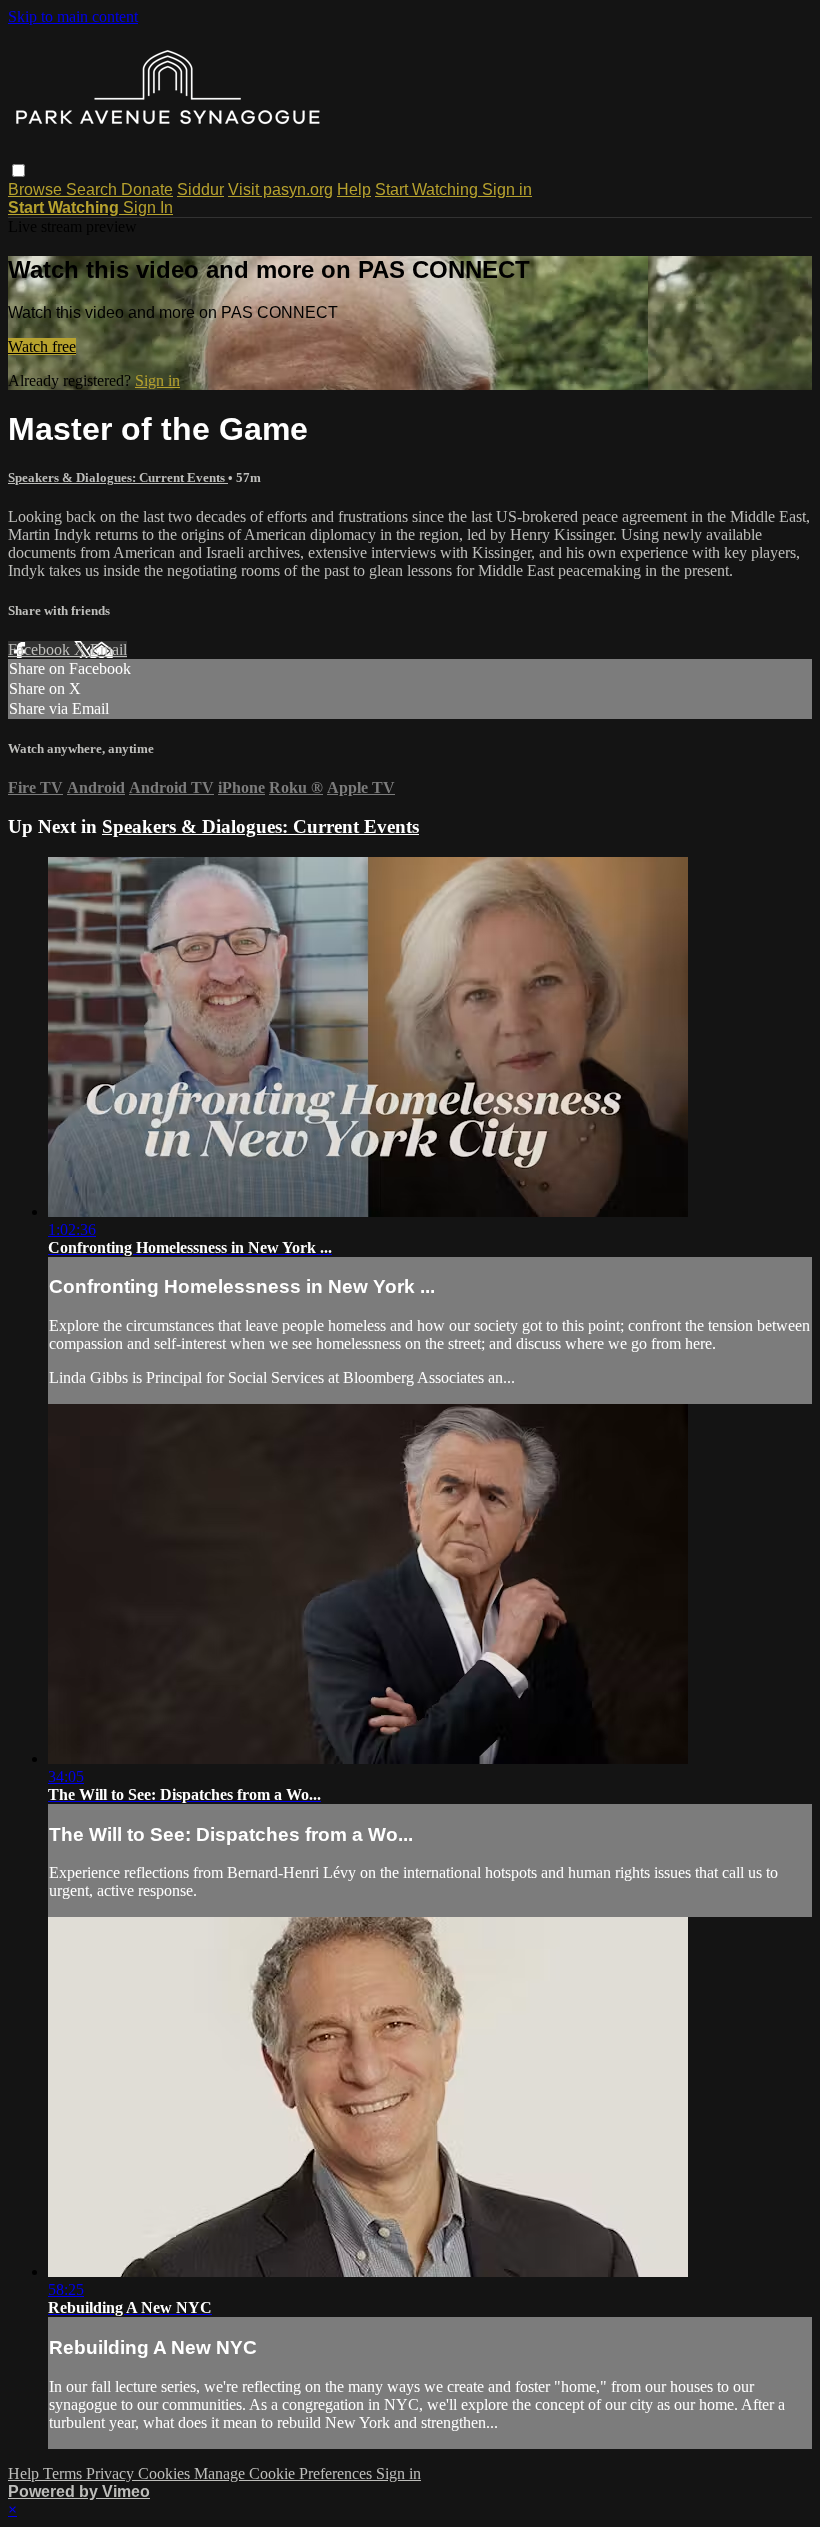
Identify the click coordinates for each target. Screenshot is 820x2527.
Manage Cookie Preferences (285, 2473)
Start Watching (428, 189)
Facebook (41, 649)
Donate (147, 189)
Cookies (166, 2473)
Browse (37, 189)
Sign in (507, 189)
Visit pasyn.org (280, 189)
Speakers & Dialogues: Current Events (118, 477)
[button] (18, 170)
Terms (64, 2473)
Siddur (200, 189)
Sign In (148, 207)
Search (93, 189)
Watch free (42, 346)
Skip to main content (73, 16)
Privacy (112, 2473)
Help (354, 189)
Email (108, 649)
